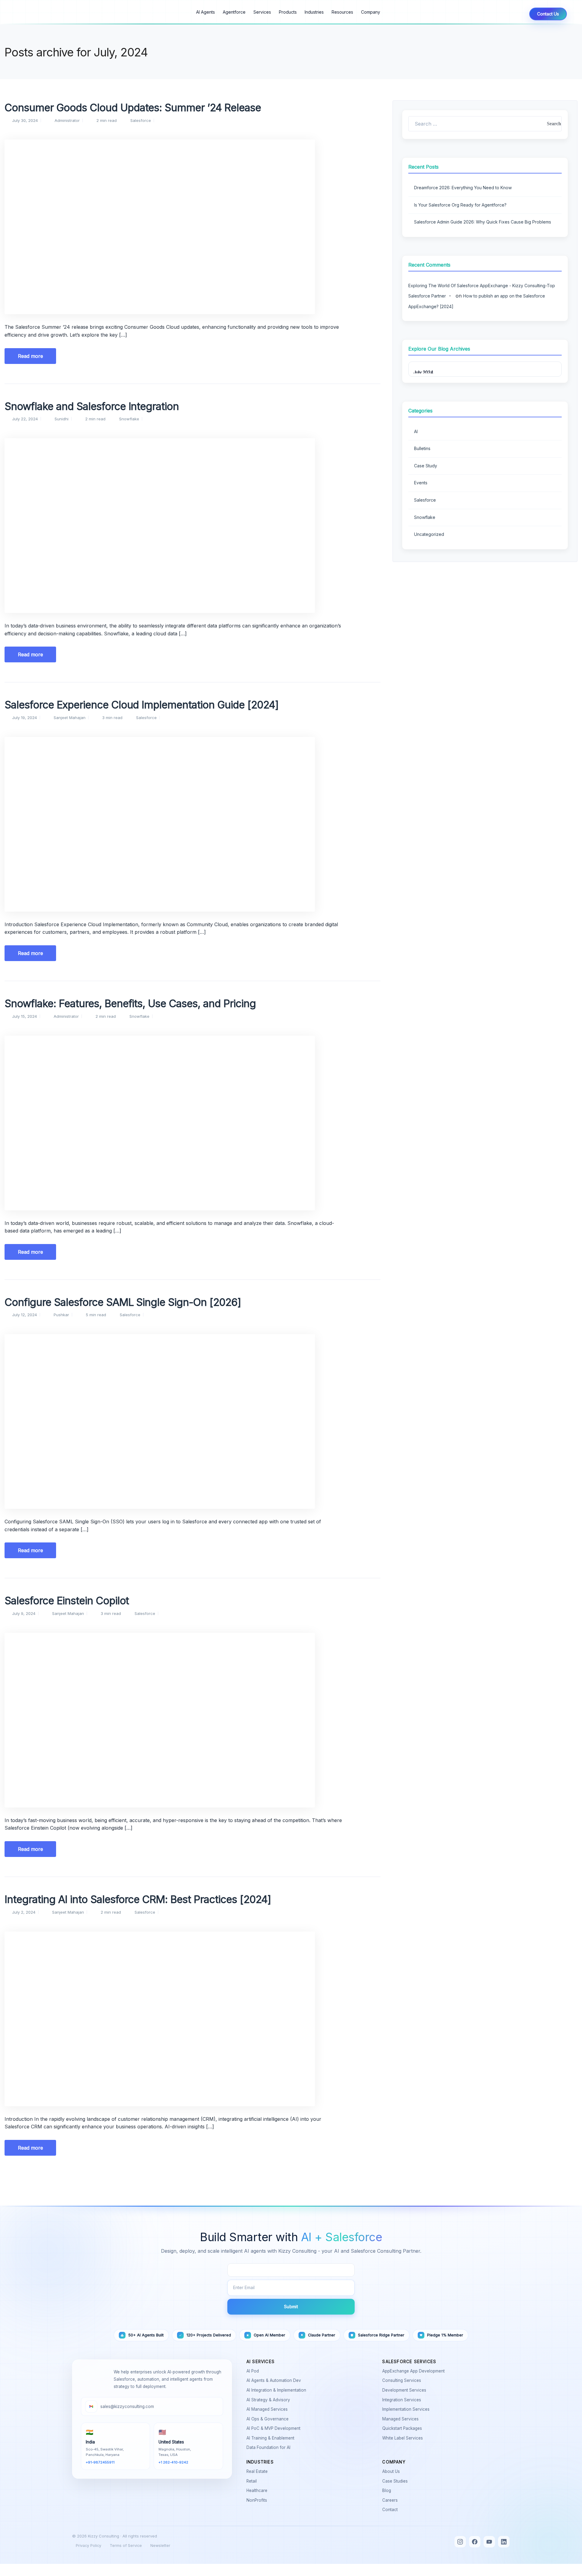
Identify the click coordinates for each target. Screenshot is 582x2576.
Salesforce (141, 120)
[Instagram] (460, 2542)
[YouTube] (489, 2542)
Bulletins (422, 448)
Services (262, 12)
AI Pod (254, 2371)
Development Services (405, 2390)
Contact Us (548, 14)
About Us (392, 2471)
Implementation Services (407, 2409)
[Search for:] (485, 124)
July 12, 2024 (25, 1315)
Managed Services (402, 2419)
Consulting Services (403, 2380)
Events (421, 483)
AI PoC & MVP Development (275, 2428)
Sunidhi (62, 419)
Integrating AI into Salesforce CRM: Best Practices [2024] (138, 1899)
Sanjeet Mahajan (70, 718)
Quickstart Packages (403, 2428)
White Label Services (404, 2438)
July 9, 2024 (24, 1613)
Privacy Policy (89, 2546)
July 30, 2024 (25, 120)
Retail (253, 2481)
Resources (342, 12)
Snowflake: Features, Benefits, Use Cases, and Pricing (130, 1003)
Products (288, 12)
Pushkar (61, 1315)
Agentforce (234, 12)
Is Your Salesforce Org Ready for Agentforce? (460, 205)
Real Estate (258, 2471)
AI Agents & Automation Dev (275, 2380)
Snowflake (129, 419)
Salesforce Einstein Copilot (67, 1601)
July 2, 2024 (24, 1912)
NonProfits (258, 2500)
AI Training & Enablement (272, 2438)
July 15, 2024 (25, 1016)
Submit (291, 2307)
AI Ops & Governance (269, 2419)
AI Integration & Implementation (278, 2390)
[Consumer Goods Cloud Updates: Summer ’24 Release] (192, 227)
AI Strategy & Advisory (269, 2400)
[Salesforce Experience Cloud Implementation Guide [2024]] (192, 824)
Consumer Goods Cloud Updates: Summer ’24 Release (133, 108)
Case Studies (396, 2481)
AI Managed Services (268, 2409)
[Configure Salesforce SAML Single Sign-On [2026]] (192, 1421)
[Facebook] (475, 2542)
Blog (388, 2490)
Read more (30, 356)
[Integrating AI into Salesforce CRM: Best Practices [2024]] (192, 2019)
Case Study (426, 466)
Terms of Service (126, 2546)
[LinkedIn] (504, 2542)
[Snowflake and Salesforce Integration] (192, 526)
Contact (391, 2510)
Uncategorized (429, 534)
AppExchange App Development (415, 2371)
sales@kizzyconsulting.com (127, 2406)
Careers (391, 2500)
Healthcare (258, 2490)
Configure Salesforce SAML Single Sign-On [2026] (123, 1302)
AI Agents (206, 12)
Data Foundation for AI (270, 2447)
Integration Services (403, 2400)
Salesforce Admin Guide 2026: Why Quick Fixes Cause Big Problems (483, 222)
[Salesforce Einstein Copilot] (192, 1720)
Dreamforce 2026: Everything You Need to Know (463, 188)
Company (371, 12)
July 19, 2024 (25, 718)
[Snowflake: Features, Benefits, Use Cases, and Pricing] (192, 1123)
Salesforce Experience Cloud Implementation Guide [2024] (142, 705)
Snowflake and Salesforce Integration (92, 406)
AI (416, 431)
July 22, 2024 (25, 419)
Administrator (67, 120)
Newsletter (160, 2546)
